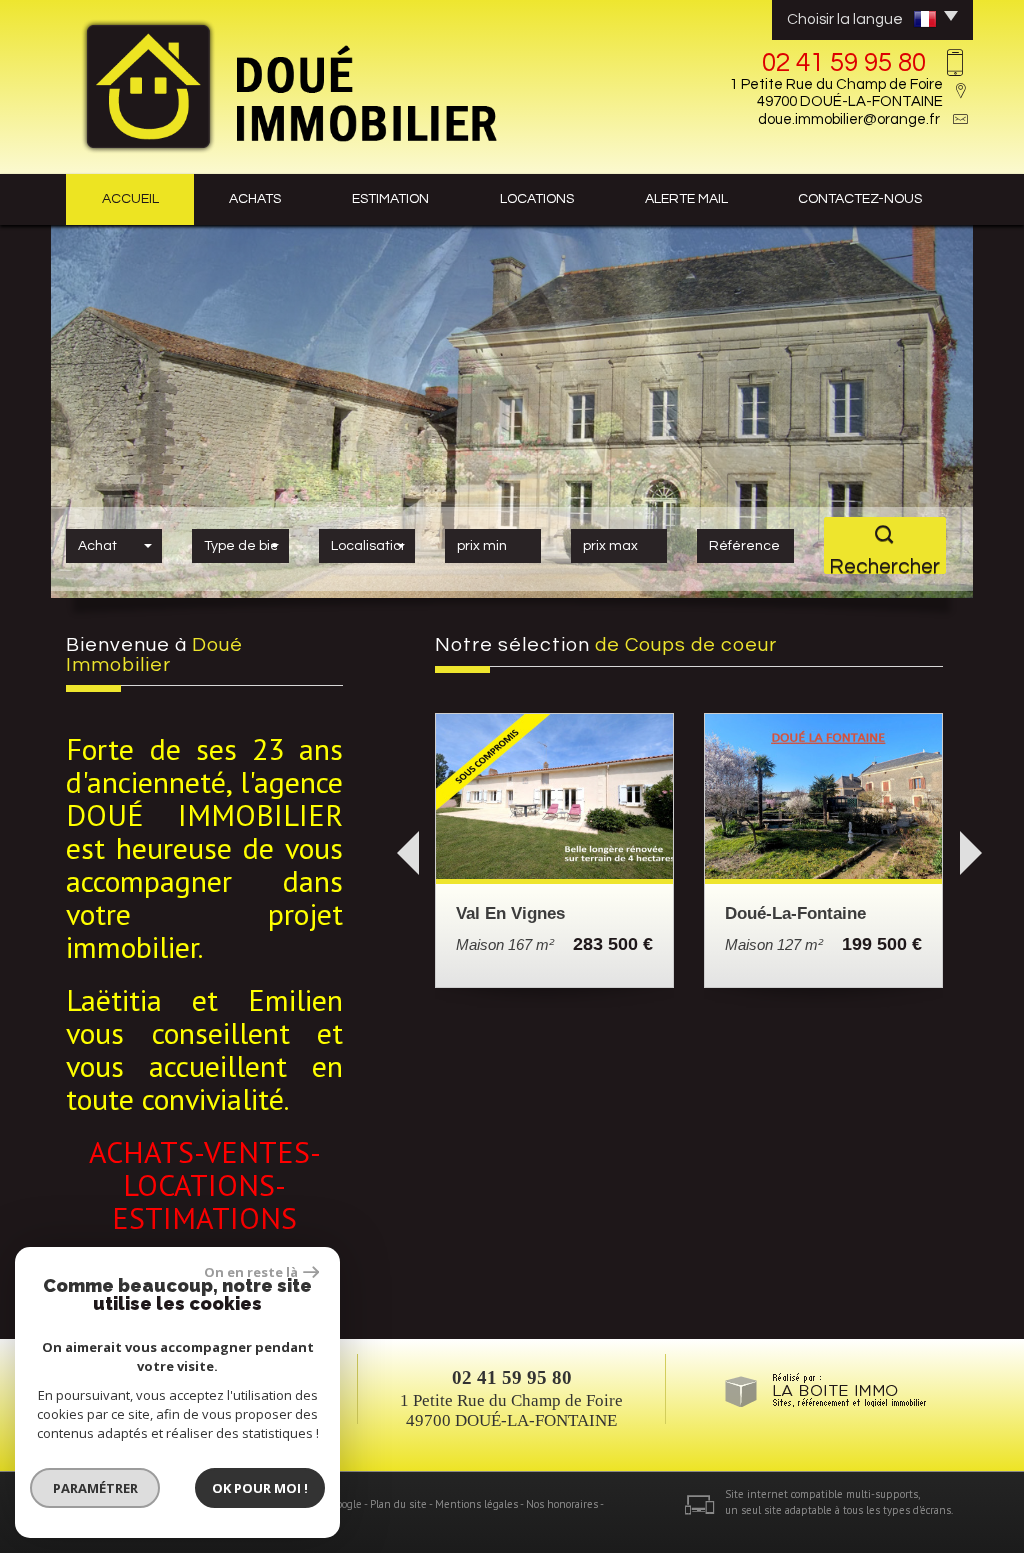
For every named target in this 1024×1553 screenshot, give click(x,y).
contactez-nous (860, 199)
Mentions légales (476, 1505)
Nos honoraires (562, 1505)
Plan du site (398, 1505)
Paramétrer (95, 1488)
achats (255, 199)
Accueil (130, 199)
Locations (537, 199)
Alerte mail (686, 199)
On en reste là (251, 1272)
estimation (390, 199)
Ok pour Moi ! (260, 1488)
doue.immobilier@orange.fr (849, 119)
